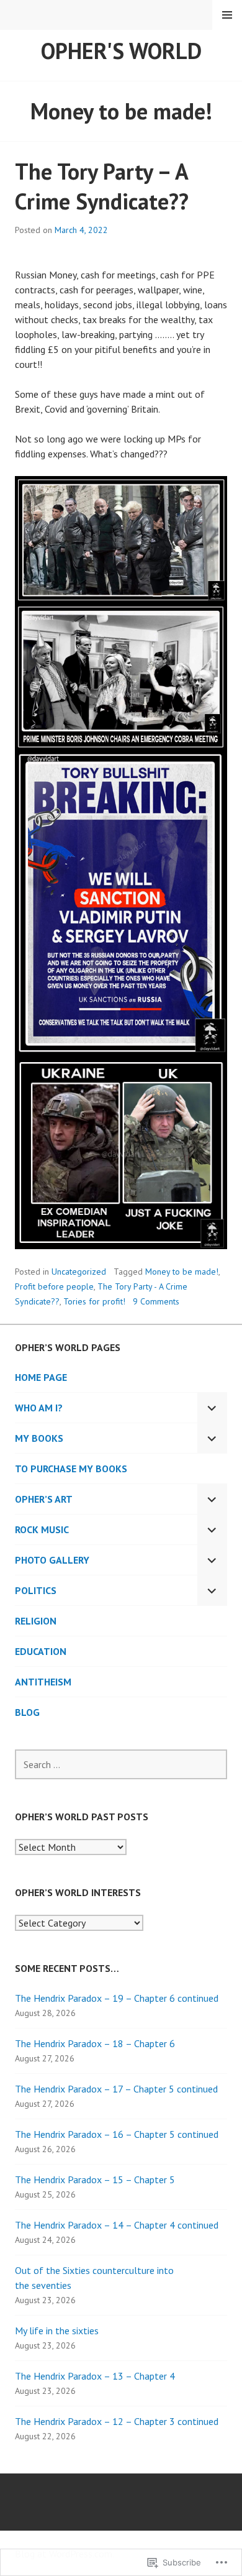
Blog (27, 1712)
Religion (36, 1621)
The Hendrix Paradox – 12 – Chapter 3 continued (117, 2421)
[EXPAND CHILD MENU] (212, 1408)
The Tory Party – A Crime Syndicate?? (102, 186)
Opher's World (121, 51)
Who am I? (39, 1408)
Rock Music (42, 1529)
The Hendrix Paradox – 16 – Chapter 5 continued (117, 2134)
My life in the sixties (57, 2331)
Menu (227, 15)
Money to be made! (182, 1272)
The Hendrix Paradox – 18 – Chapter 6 (95, 2043)
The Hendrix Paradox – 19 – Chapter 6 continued (117, 1998)
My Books (39, 1438)
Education (41, 1651)
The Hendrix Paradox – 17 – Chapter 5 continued (116, 2089)
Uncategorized (79, 1272)
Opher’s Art (44, 1499)
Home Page (41, 1377)
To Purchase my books (71, 1469)
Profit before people (54, 1286)
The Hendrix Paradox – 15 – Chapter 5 (95, 2180)
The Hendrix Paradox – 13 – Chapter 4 (95, 2376)
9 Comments (156, 1301)
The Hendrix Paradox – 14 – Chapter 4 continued (117, 2225)
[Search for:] (121, 1764)
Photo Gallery (52, 1560)
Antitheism (43, 1682)
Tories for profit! (94, 1301)
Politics (36, 1590)
